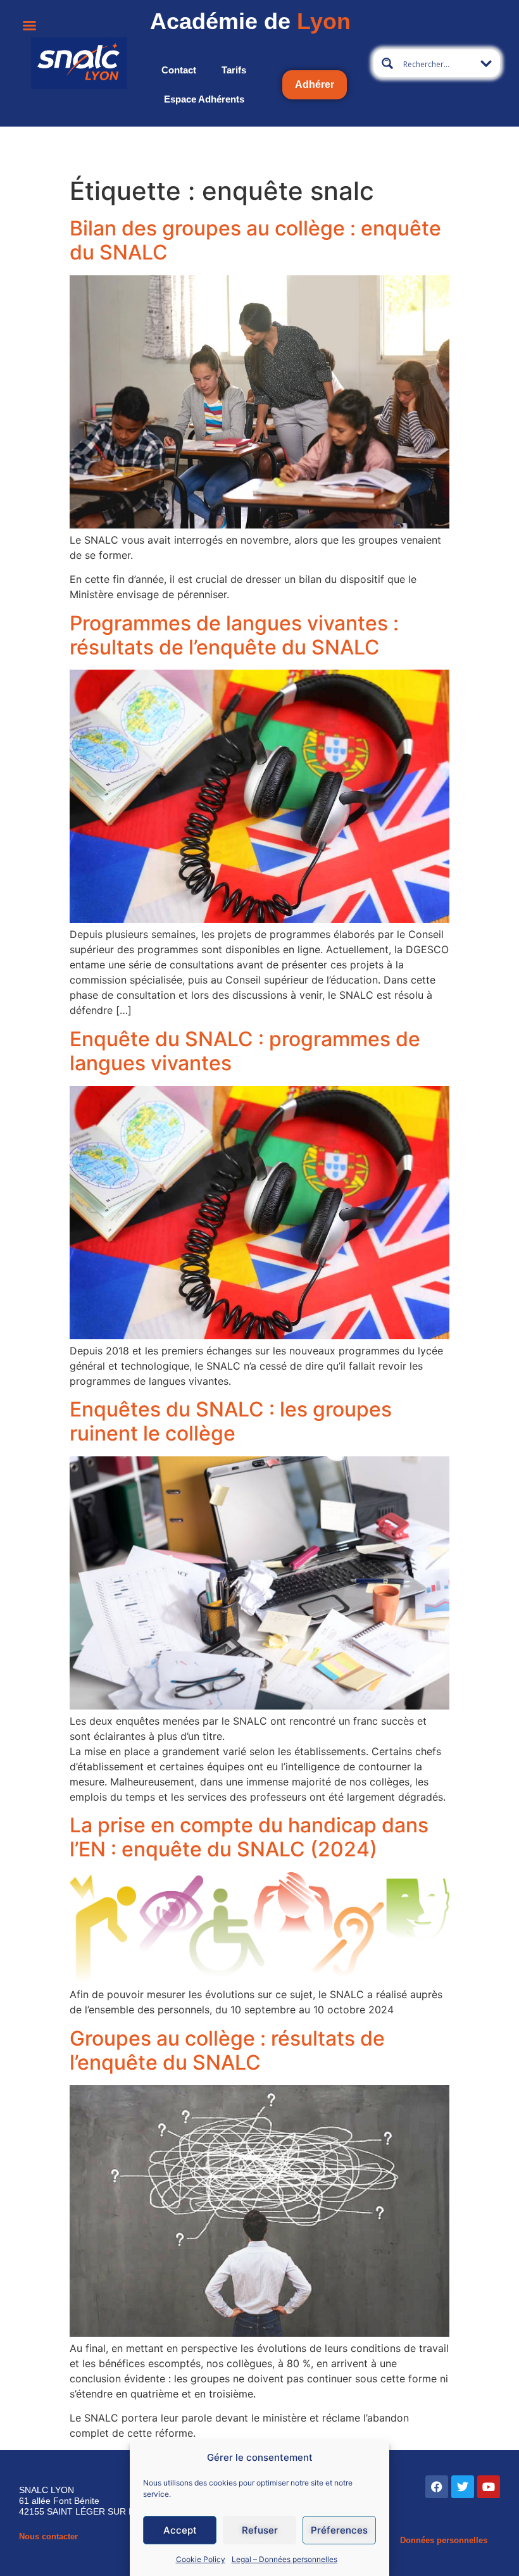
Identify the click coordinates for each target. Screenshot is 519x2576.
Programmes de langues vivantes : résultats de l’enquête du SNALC (234, 635)
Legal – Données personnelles (285, 2559)
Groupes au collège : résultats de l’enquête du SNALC (227, 2050)
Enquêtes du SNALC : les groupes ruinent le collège (231, 1421)
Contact (179, 70)
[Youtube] (489, 2487)
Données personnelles (444, 2540)
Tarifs (234, 70)
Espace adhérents (204, 99)
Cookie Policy (201, 2559)
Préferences (339, 2530)
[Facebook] (437, 2487)
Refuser (260, 2530)
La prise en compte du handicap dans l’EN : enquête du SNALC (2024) (249, 1837)
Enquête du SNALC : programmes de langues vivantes (245, 1051)
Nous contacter (48, 2536)
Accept (180, 2530)
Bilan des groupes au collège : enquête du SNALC (255, 240)
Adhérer (315, 84)
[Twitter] (463, 2487)
